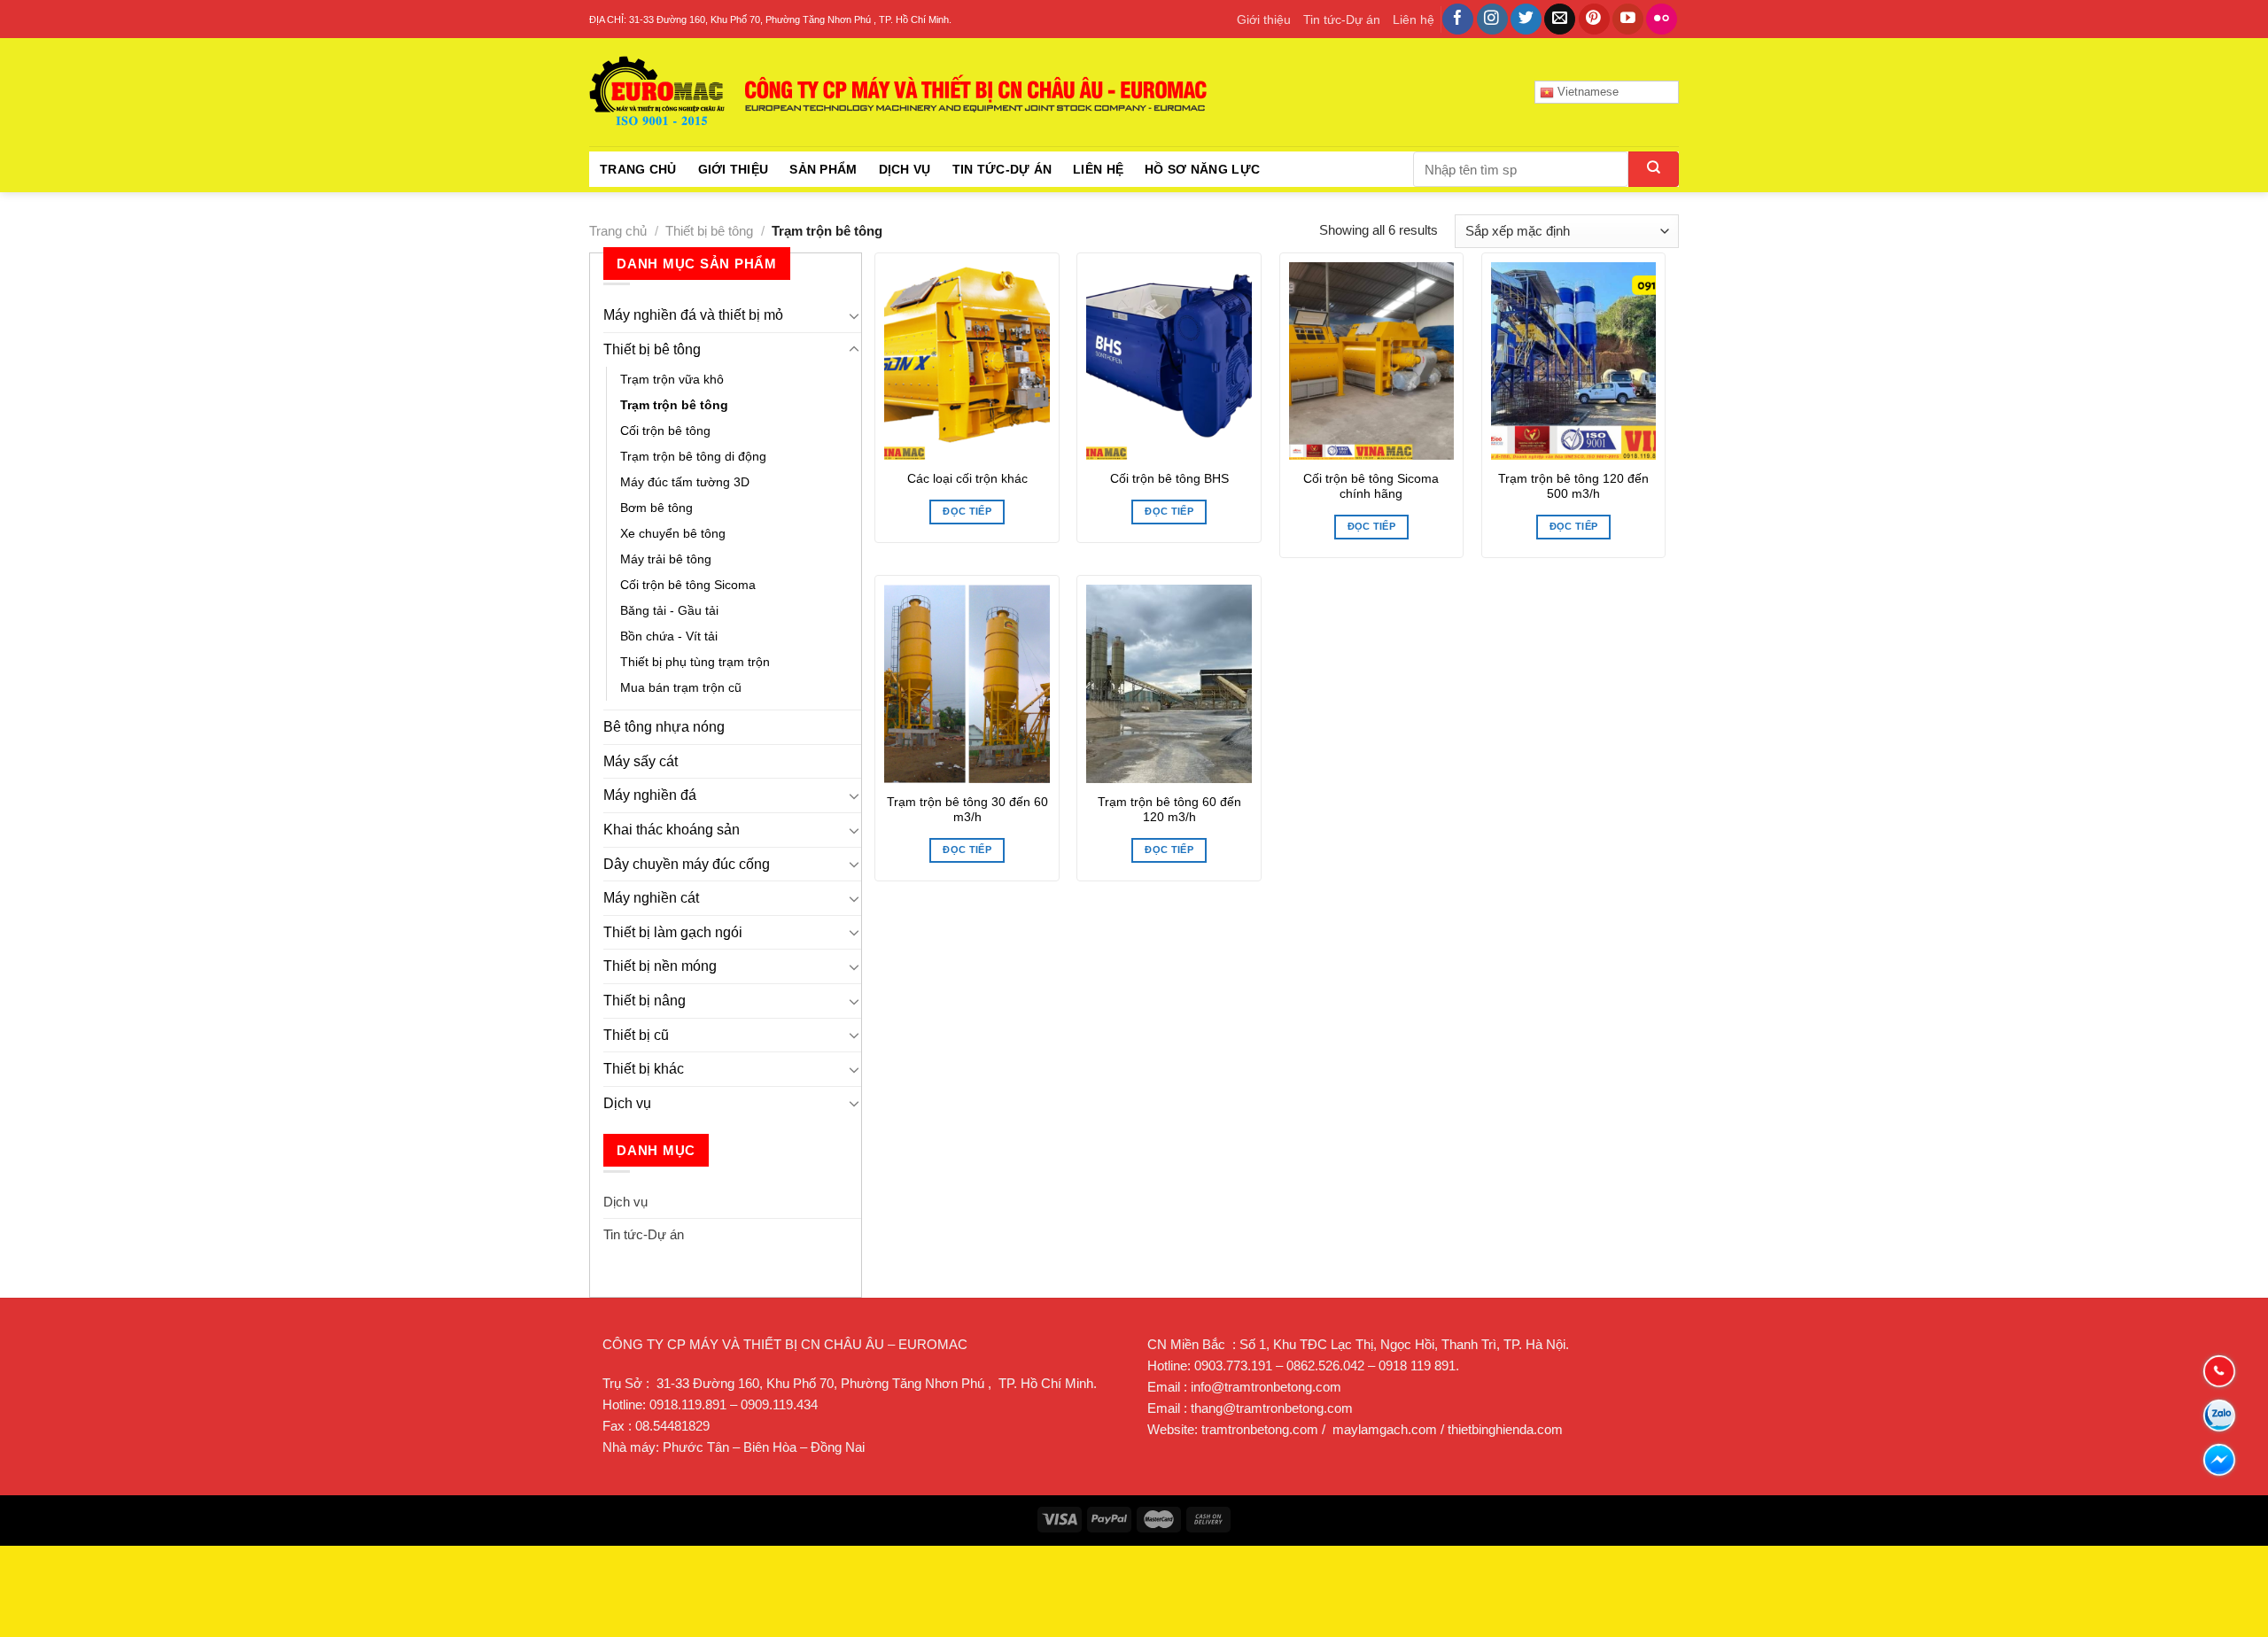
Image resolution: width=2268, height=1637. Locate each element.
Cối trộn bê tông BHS (1169, 479)
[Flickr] (1662, 19)
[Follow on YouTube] (1628, 19)
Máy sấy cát (641, 761)
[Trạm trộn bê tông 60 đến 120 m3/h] (1169, 684)
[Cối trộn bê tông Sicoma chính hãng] (1372, 361)
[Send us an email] (1560, 19)
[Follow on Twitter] (1526, 19)
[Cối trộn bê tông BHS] (1169, 361)
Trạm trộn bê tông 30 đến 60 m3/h (967, 810)
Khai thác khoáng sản (672, 830)
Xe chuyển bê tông (673, 533)
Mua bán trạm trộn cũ (681, 687)
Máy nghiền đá (650, 795)
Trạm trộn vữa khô (672, 379)
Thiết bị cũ (636, 1035)
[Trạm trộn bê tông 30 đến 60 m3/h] (967, 684)
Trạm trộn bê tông (674, 405)
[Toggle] (854, 315)
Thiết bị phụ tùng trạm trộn (695, 662)
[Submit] (1654, 169)
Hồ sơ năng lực (1202, 169)
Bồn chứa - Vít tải (669, 636)
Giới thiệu (1264, 19)
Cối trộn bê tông (665, 431)
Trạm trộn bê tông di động (693, 456)
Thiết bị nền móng (660, 966)
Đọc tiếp (967, 511)
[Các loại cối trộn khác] (967, 361)
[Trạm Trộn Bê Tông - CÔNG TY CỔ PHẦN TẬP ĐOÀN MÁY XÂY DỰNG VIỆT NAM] (899, 92)
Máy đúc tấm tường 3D (685, 482)
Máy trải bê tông (666, 559)
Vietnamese (1586, 92)
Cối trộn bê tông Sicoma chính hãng (1371, 487)
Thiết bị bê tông (709, 231)
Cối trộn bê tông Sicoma (688, 585)
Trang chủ (638, 169)
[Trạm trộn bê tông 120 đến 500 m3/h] (1574, 361)
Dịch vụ (905, 169)
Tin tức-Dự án (1342, 19)
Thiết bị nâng (645, 1001)
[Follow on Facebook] (1458, 19)
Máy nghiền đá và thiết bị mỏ (693, 315)
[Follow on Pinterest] (1594, 19)
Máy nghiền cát (651, 898)
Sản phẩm (823, 169)
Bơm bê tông (656, 508)
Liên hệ (1414, 19)
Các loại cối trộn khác (967, 479)
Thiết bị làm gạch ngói (673, 932)
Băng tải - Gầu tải (669, 610)
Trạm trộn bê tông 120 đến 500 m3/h (1573, 487)
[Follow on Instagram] (1492, 19)
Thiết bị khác (644, 1069)
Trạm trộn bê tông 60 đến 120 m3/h (1169, 810)
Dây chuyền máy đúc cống (687, 864)
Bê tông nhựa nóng (664, 727)
